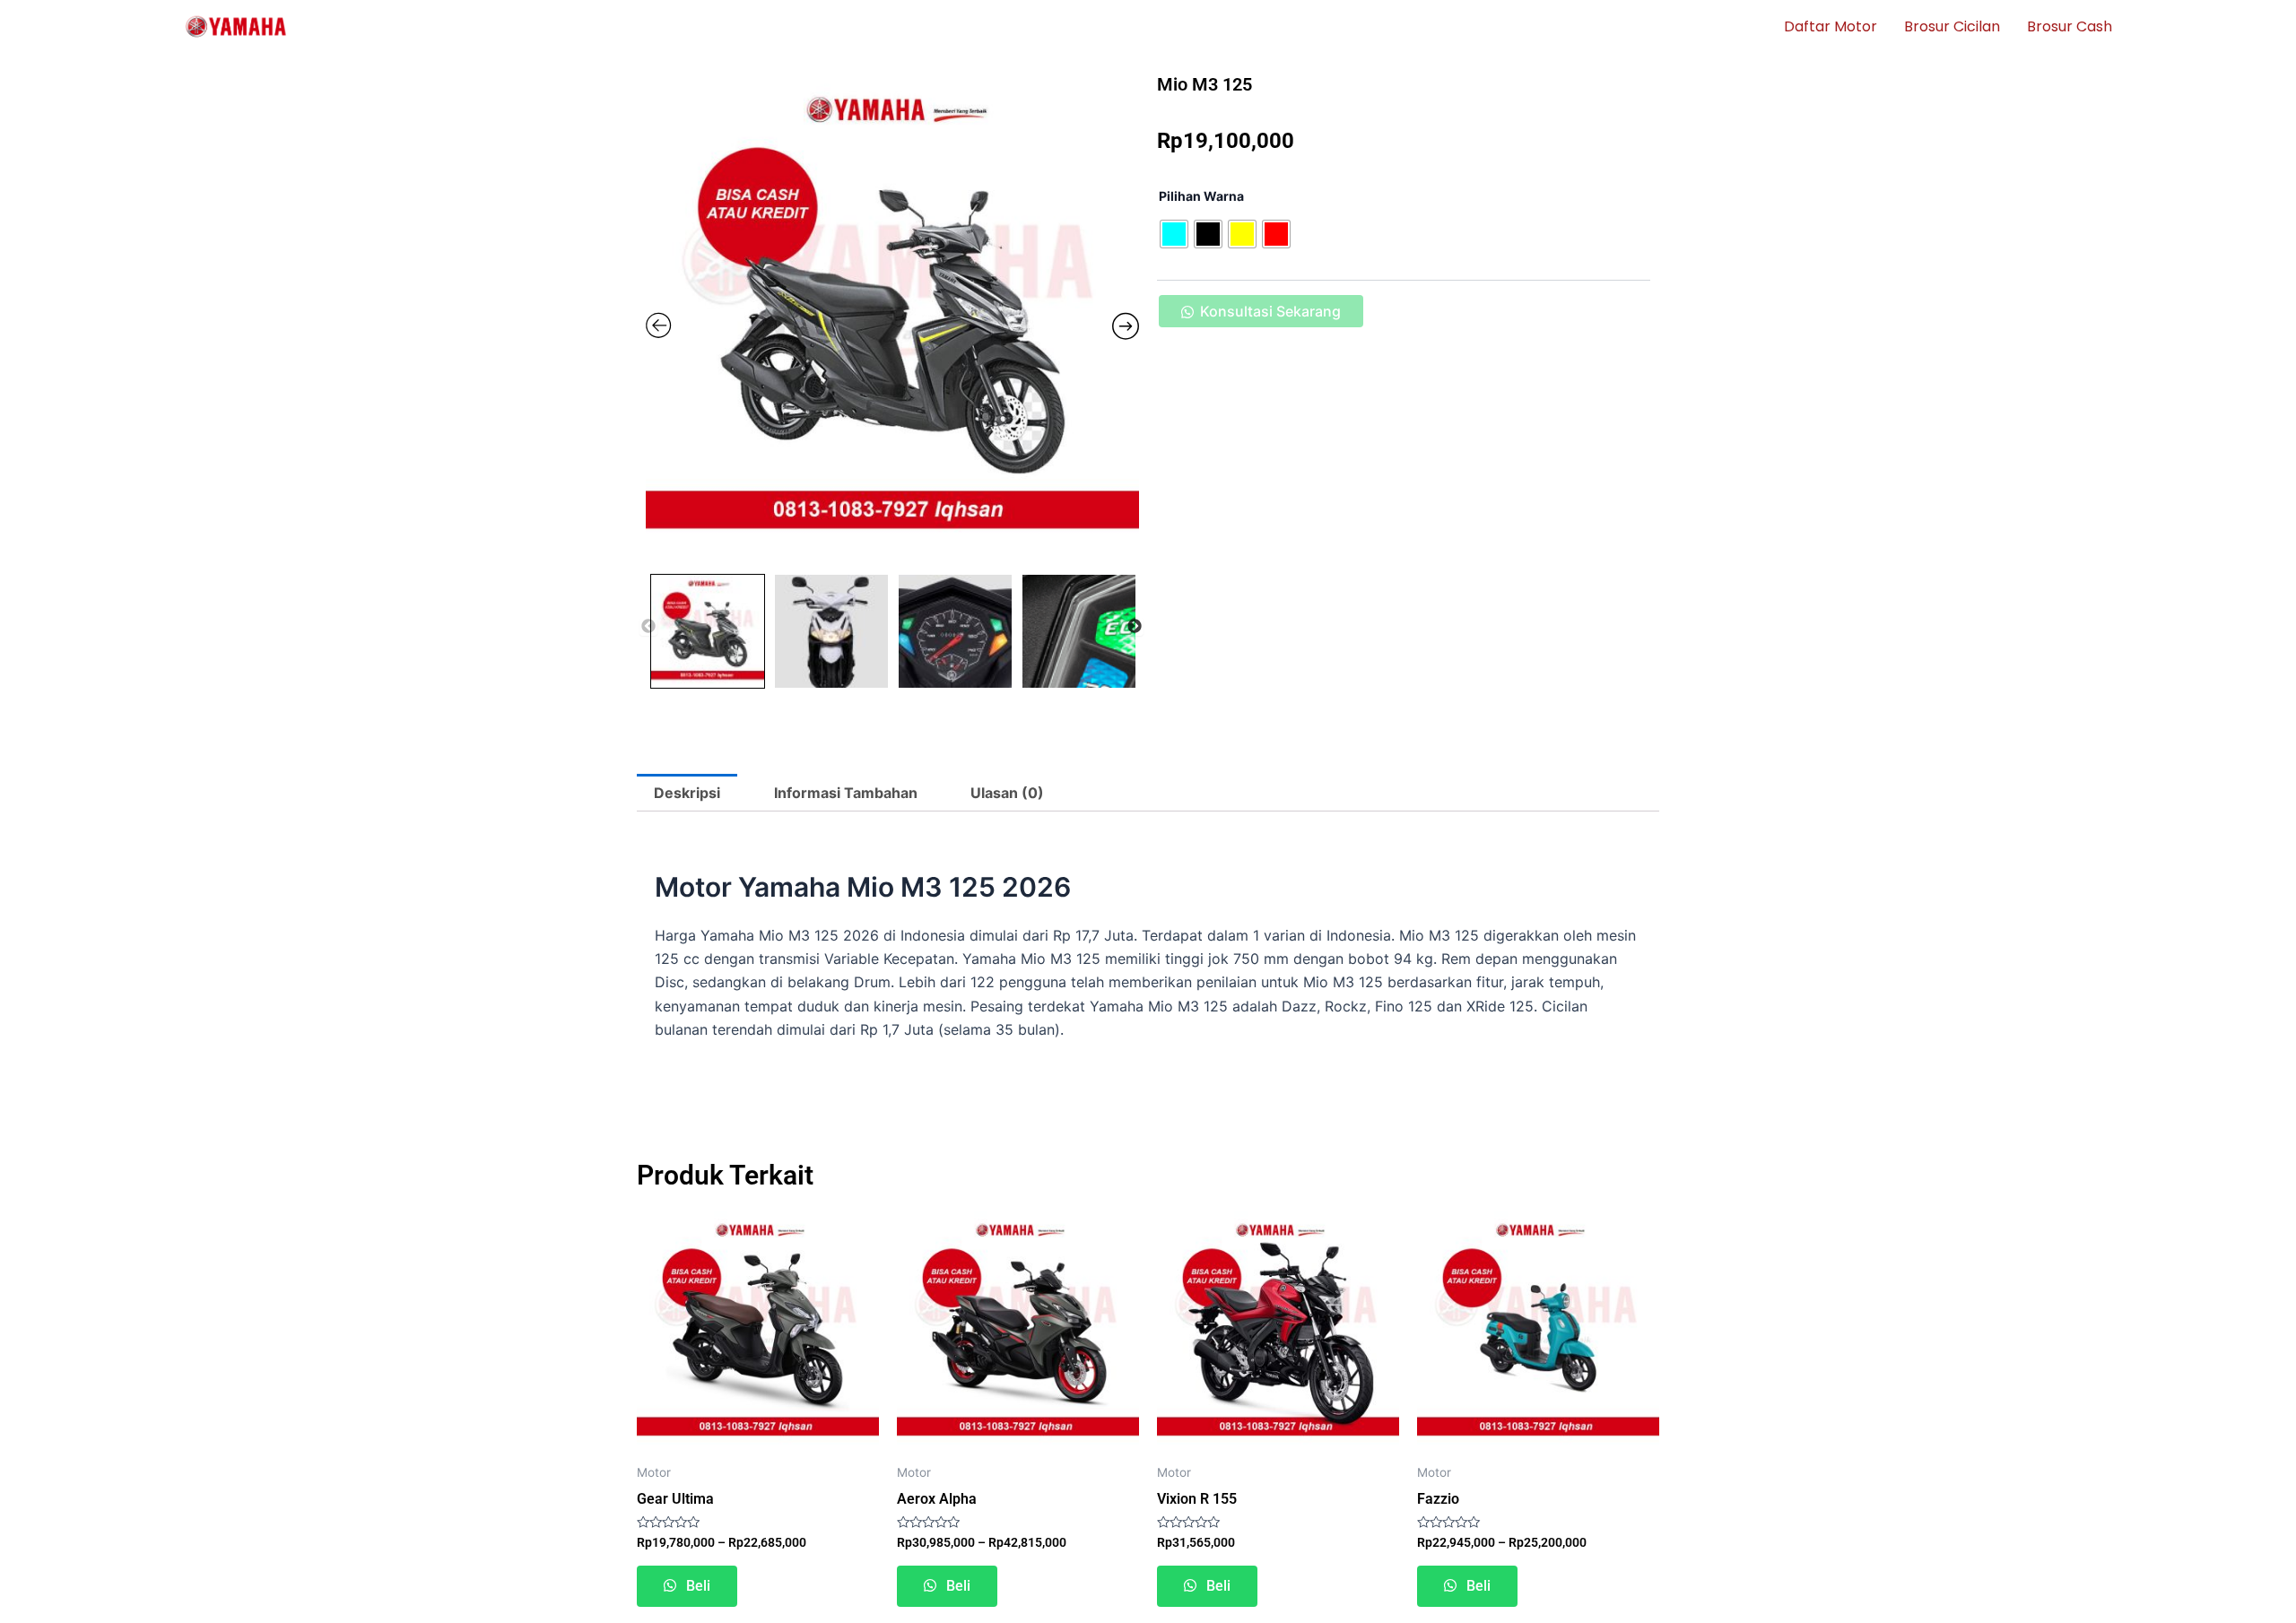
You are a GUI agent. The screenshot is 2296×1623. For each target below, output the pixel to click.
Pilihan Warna (1201, 196)
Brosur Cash (2070, 26)
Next (1135, 627)
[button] (1260, 318)
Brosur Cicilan (1952, 26)
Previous (648, 627)
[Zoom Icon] (892, 318)
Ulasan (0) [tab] (1007, 793)
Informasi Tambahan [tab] (846, 793)
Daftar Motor (1831, 26)
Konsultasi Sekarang (1270, 311)
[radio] (1174, 234)
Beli (696, 1586)
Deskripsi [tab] (687, 793)
